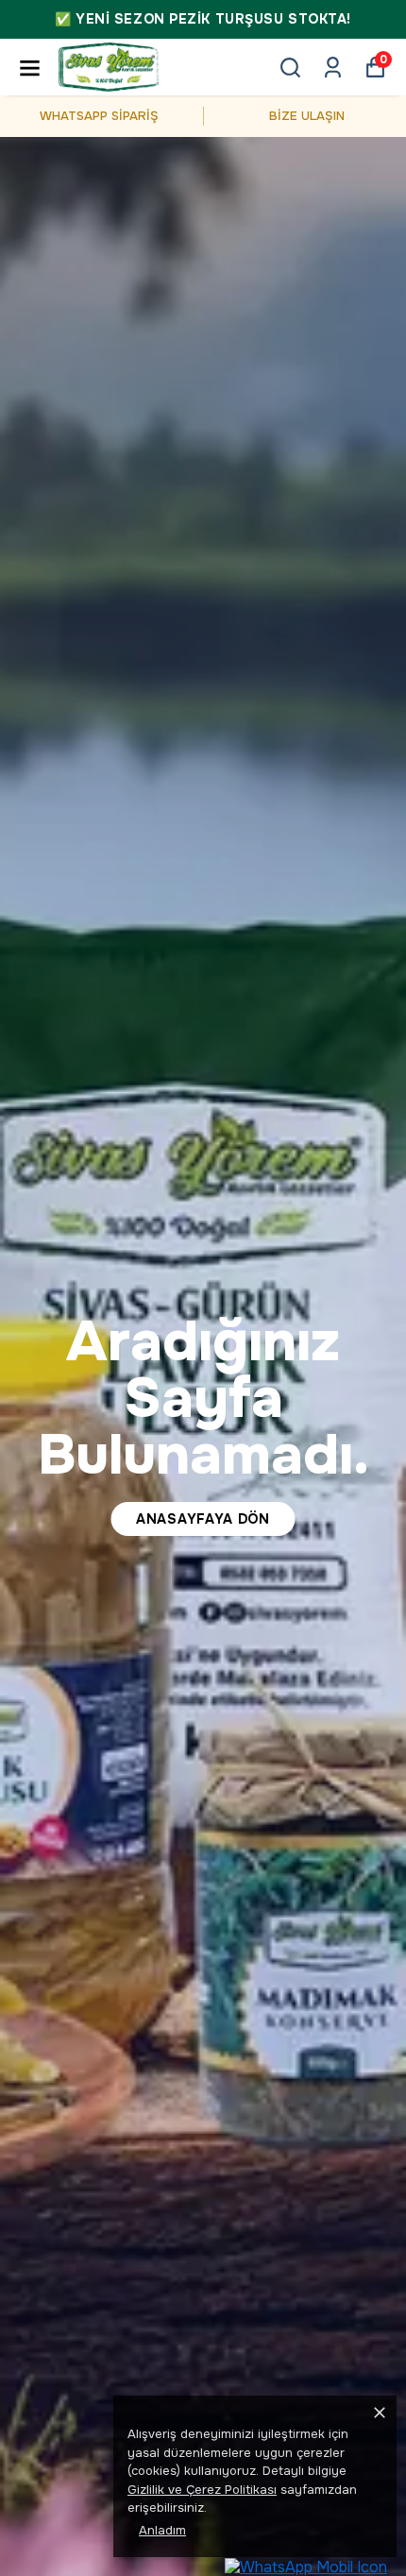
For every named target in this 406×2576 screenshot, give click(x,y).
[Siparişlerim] (333, 68)
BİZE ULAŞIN (307, 116)
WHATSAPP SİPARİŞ (99, 116)
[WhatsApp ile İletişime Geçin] (306, 2567)
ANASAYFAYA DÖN (203, 1519)
